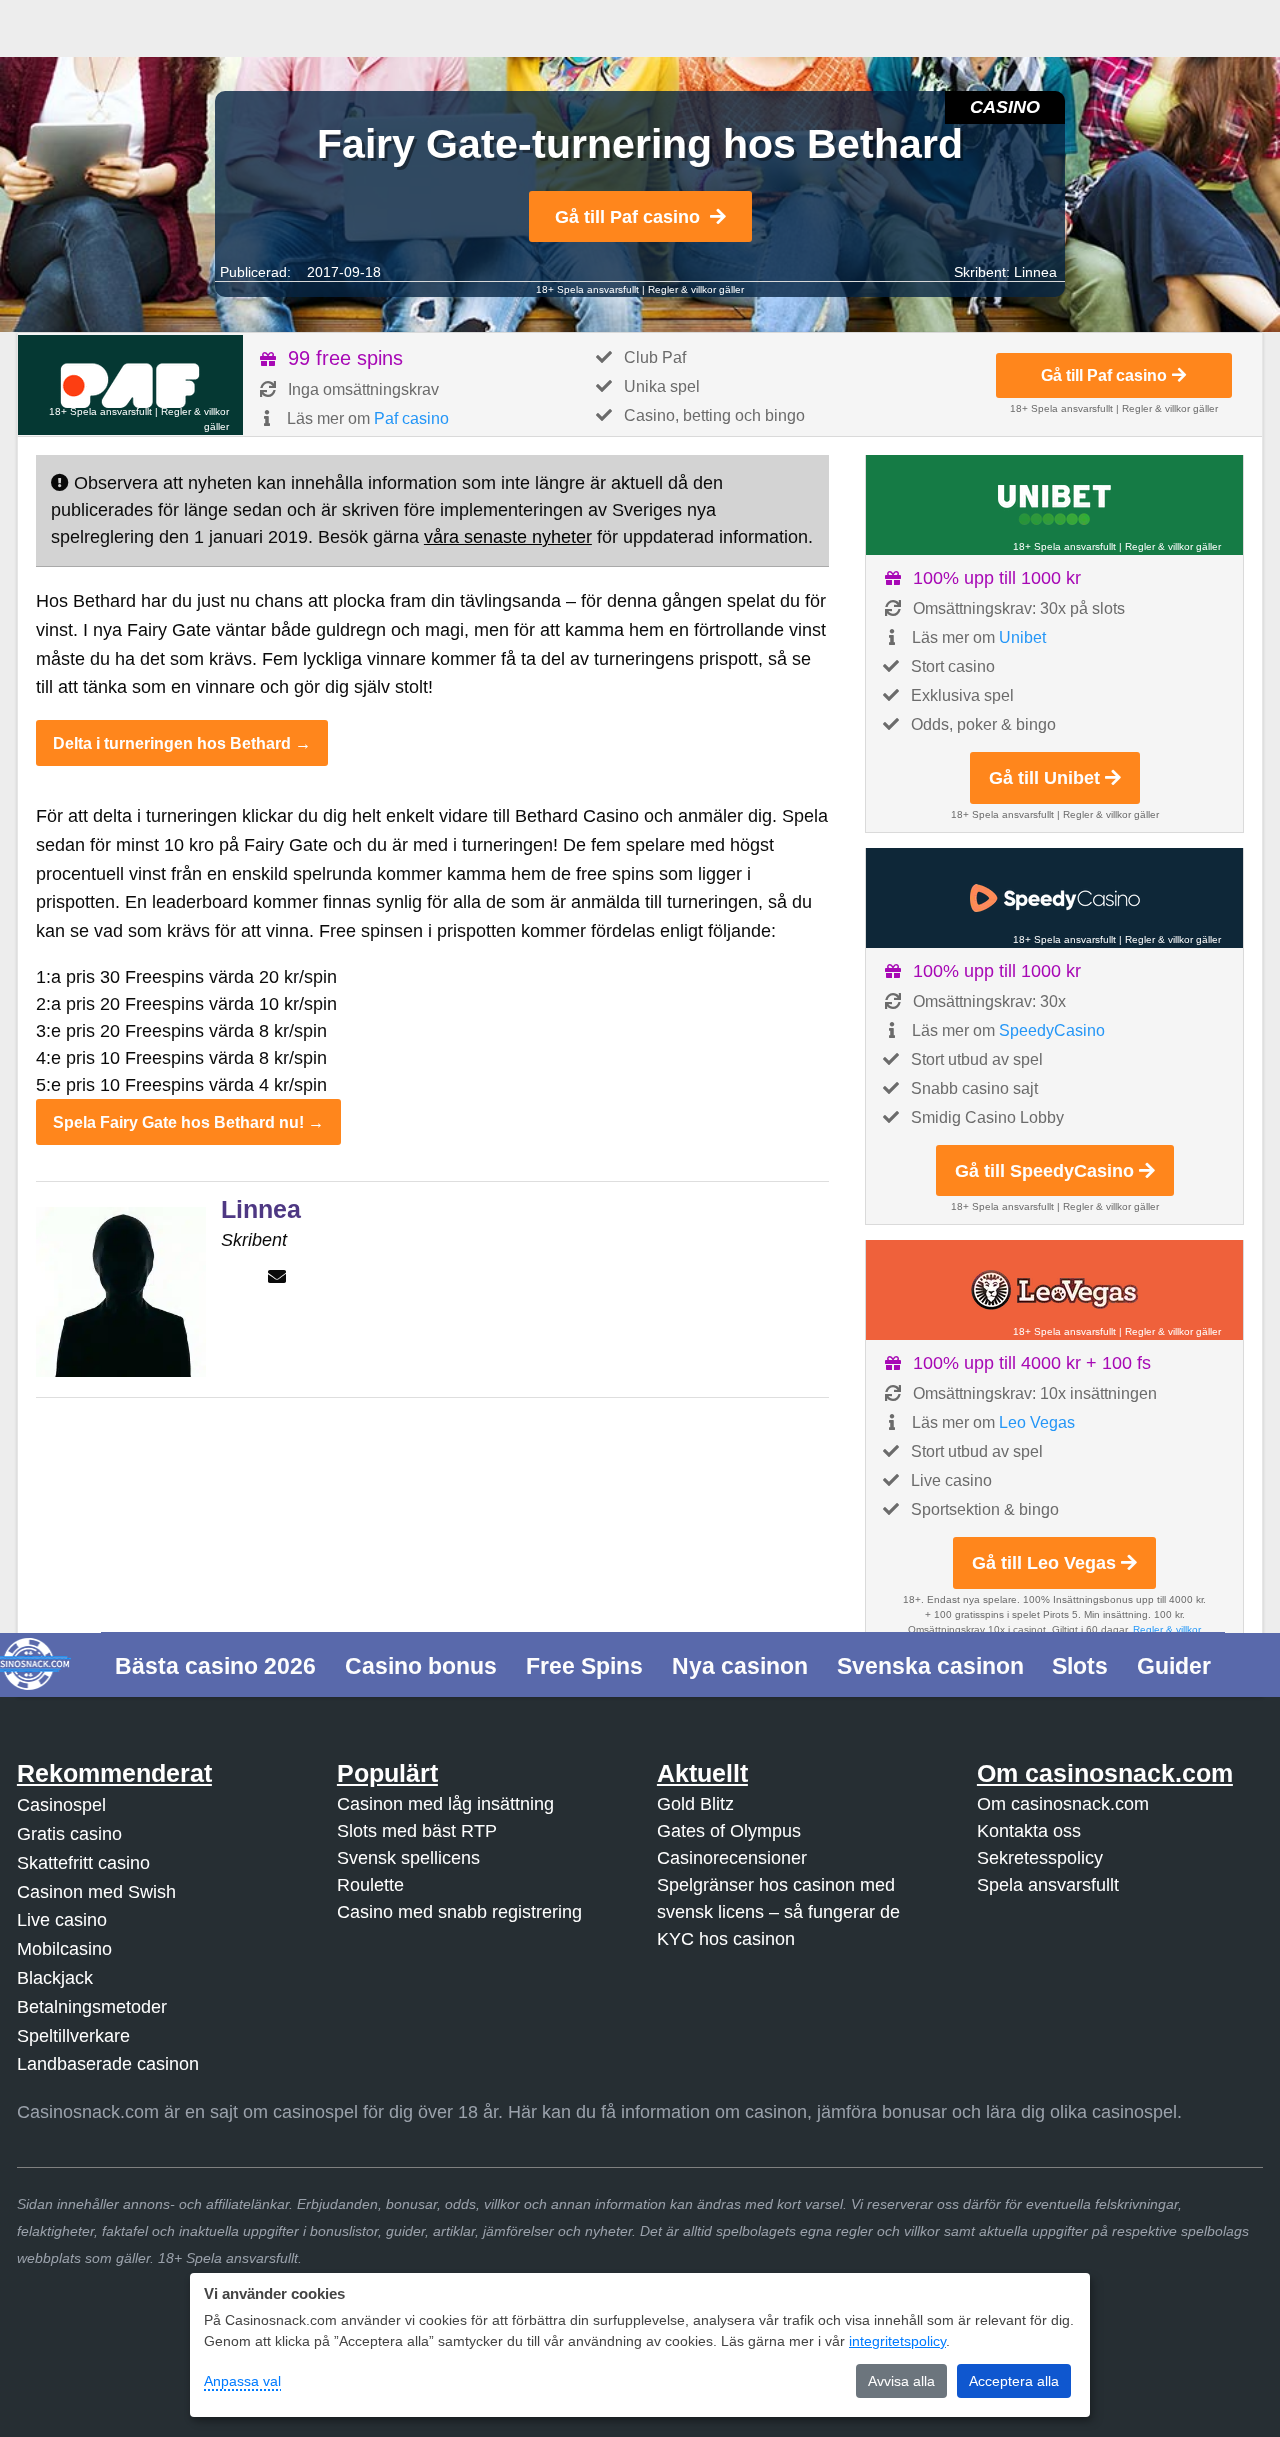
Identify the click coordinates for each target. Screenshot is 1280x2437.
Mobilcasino (64, 1949)
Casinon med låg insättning (445, 1804)
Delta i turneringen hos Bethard (172, 743)
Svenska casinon (930, 1666)
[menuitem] (216, 1664)
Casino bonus (421, 1666)
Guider (1174, 1666)
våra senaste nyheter (508, 537)
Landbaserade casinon (108, 2064)
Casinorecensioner (732, 1858)
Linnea (1035, 272)
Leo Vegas (1037, 1422)
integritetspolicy (897, 2341)
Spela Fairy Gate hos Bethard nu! (178, 1122)
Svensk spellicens (408, 1858)
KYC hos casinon (726, 1939)
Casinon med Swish (96, 1892)
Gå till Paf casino (627, 217)
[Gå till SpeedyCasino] (1054, 898)
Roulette (370, 1885)
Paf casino (411, 418)
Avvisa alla (901, 2381)
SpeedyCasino (1052, 1030)
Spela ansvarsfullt (1048, 1885)
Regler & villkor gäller (696, 289)
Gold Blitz (695, 1804)
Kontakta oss (1029, 1831)
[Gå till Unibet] (1054, 505)
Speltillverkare (73, 2036)
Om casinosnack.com (1063, 1804)
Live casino (62, 1920)
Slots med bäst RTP (417, 1831)
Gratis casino (69, 1834)
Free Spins (584, 1666)
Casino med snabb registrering (459, 1912)
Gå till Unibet (1044, 778)
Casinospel (61, 1805)
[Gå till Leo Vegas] (1054, 1290)
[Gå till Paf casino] (130, 385)
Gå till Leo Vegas (1044, 1563)
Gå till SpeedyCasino (1044, 1171)
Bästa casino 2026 (215, 1666)
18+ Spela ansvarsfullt (587, 289)
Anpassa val (242, 2381)
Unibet (1022, 637)
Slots (1080, 1666)
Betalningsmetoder (92, 2007)
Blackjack (55, 1978)
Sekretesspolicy (1040, 1858)
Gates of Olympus (729, 1831)
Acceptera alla (1014, 2381)
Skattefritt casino (83, 1863)
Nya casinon (740, 1666)
